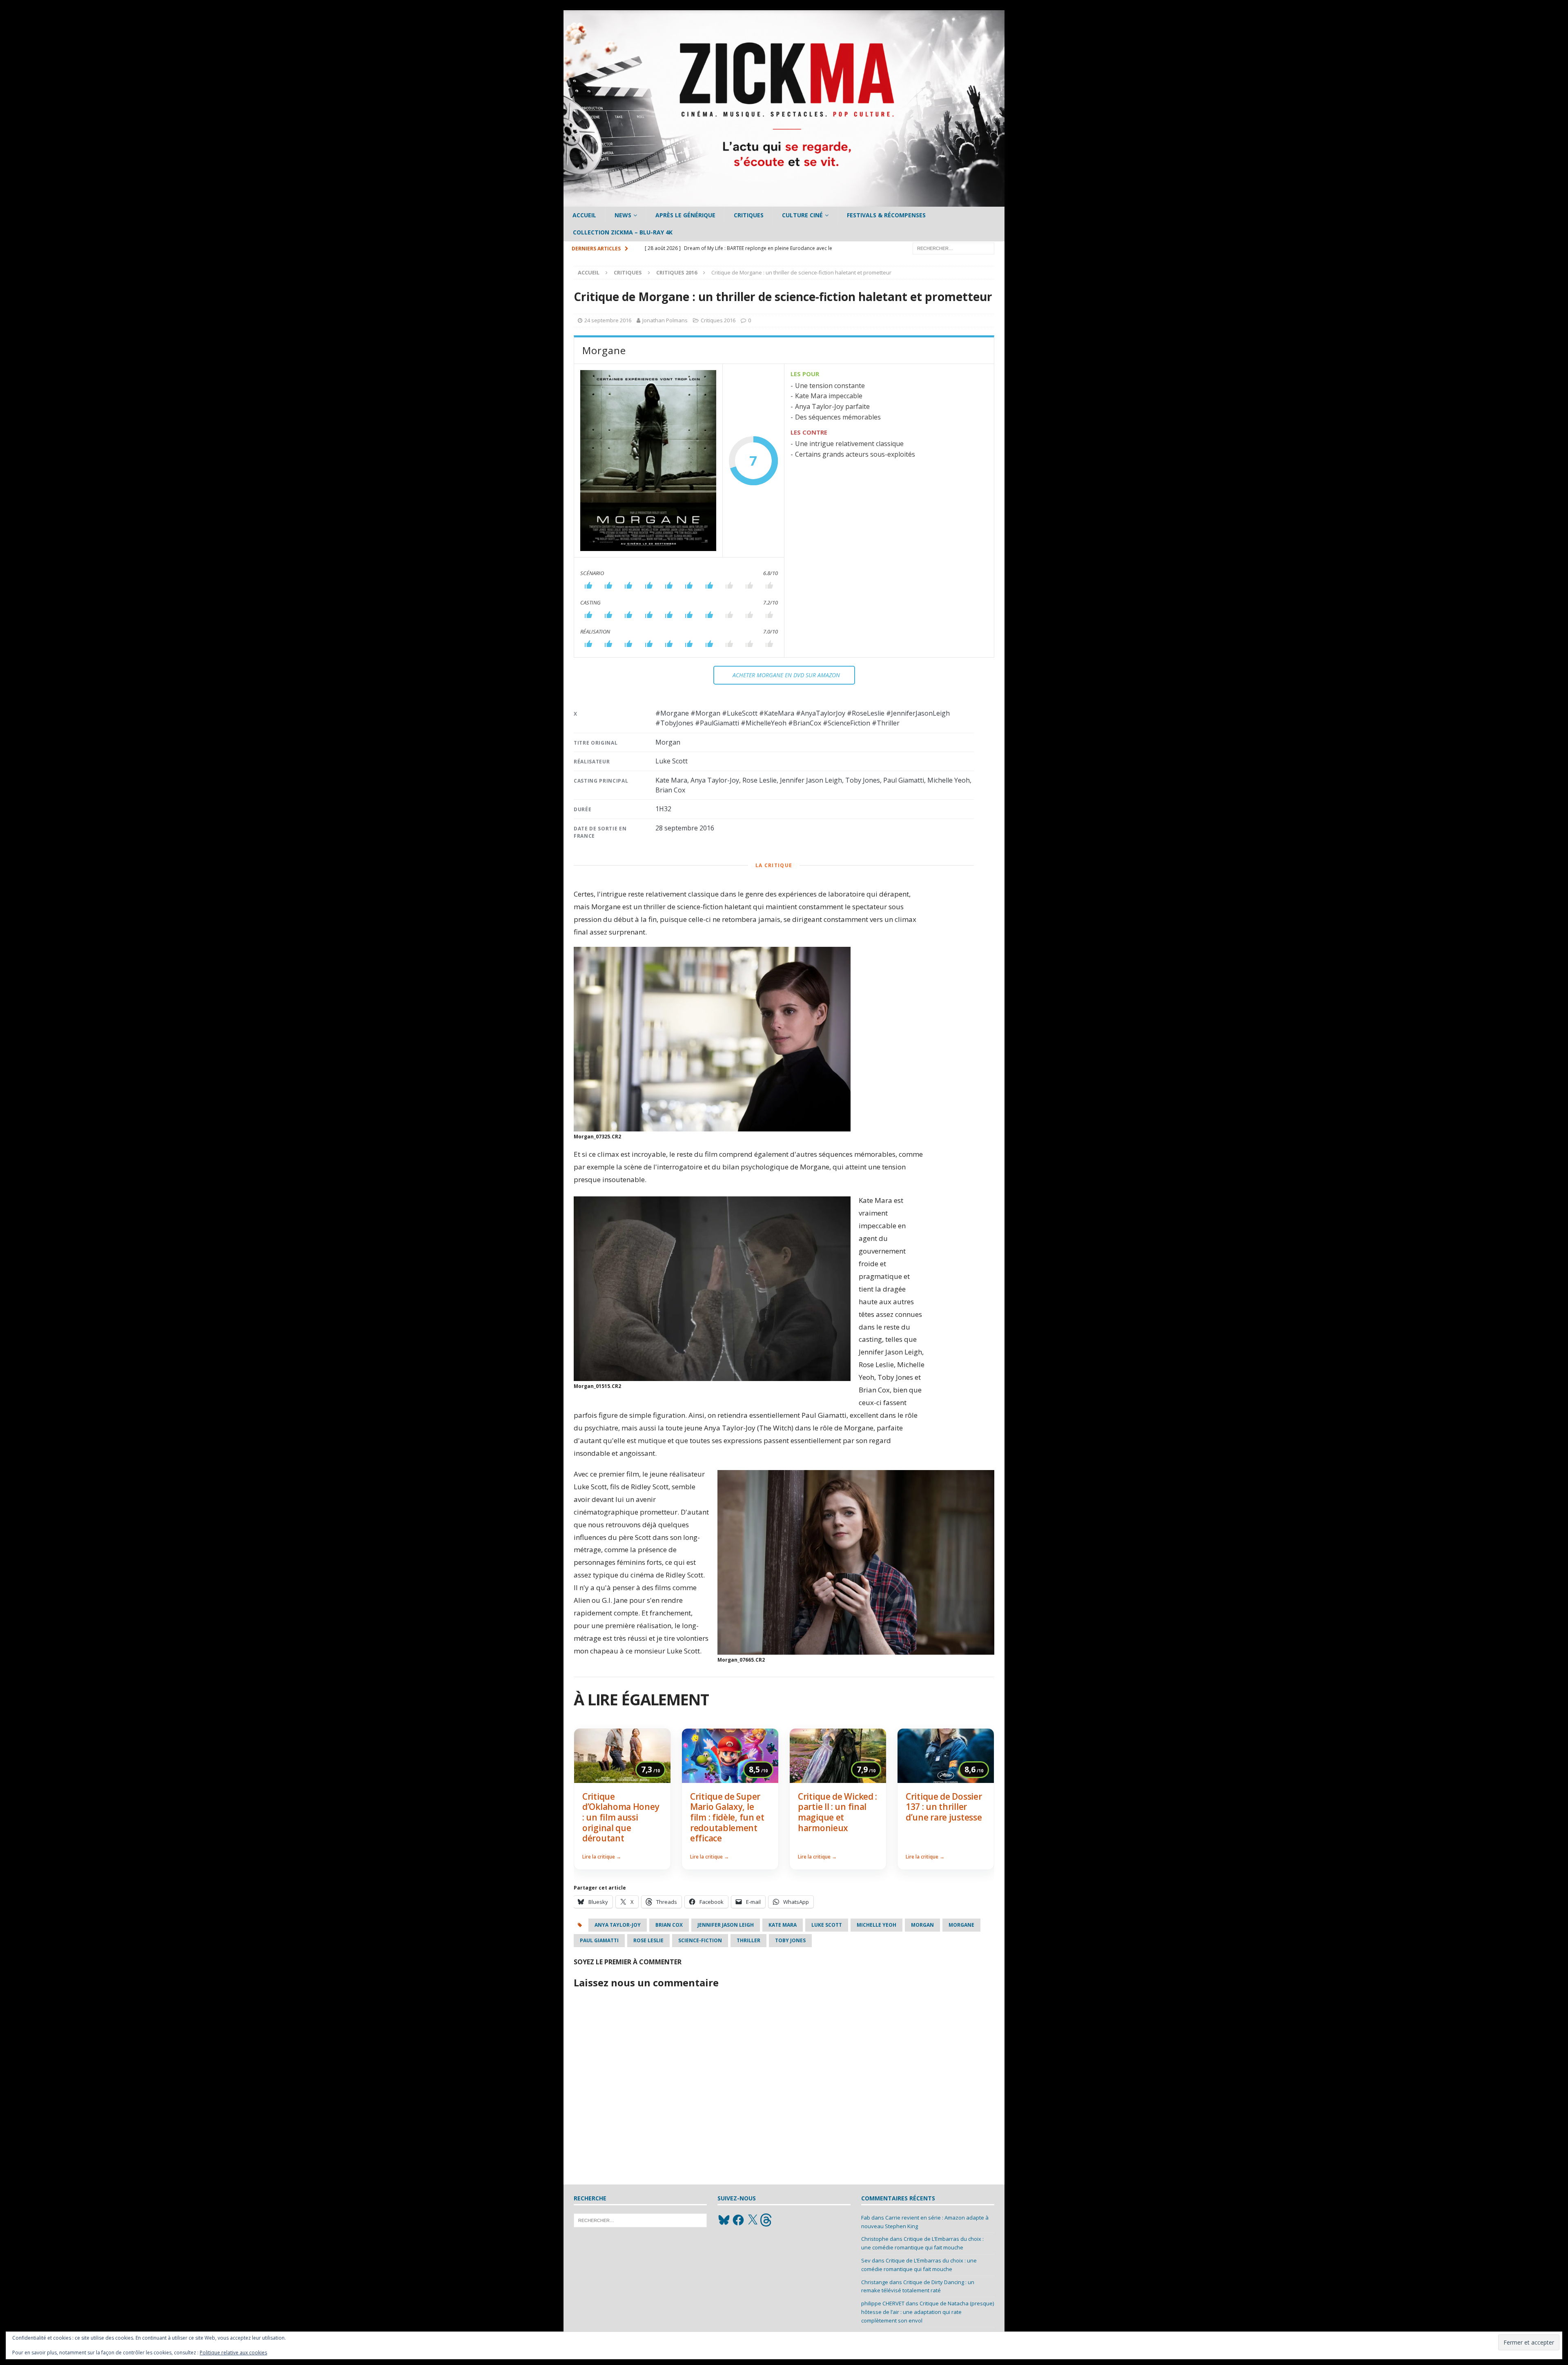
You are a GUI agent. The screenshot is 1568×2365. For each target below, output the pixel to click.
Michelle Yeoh (876, 1925)
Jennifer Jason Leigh (726, 1925)
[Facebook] (738, 2220)
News (623, 215)
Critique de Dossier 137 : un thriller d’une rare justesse (944, 1807)
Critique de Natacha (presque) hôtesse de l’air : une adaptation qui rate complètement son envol (928, 2312)
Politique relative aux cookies (233, 2353)
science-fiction (700, 1940)
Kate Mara (783, 1925)
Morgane (961, 1925)
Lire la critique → (602, 1857)
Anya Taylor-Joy (618, 1925)
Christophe (875, 2239)
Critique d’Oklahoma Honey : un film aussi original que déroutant (621, 1817)
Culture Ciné (802, 215)
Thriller (748, 1940)
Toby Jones (790, 1940)
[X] (753, 2220)
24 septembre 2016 (608, 320)
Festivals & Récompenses (886, 215)
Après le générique (685, 215)
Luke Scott (827, 1925)
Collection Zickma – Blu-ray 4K (623, 232)
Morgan (922, 1925)
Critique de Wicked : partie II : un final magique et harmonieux (837, 1812)
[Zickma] (784, 202)
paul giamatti (599, 1940)
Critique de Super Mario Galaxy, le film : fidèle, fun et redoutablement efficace (727, 1817)
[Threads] (767, 2220)
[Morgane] (648, 461)
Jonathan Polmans (665, 320)
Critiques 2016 (718, 320)
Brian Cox (669, 1925)
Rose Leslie (648, 1940)
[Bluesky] (724, 2220)
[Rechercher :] (953, 248)
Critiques (749, 215)
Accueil (584, 215)
